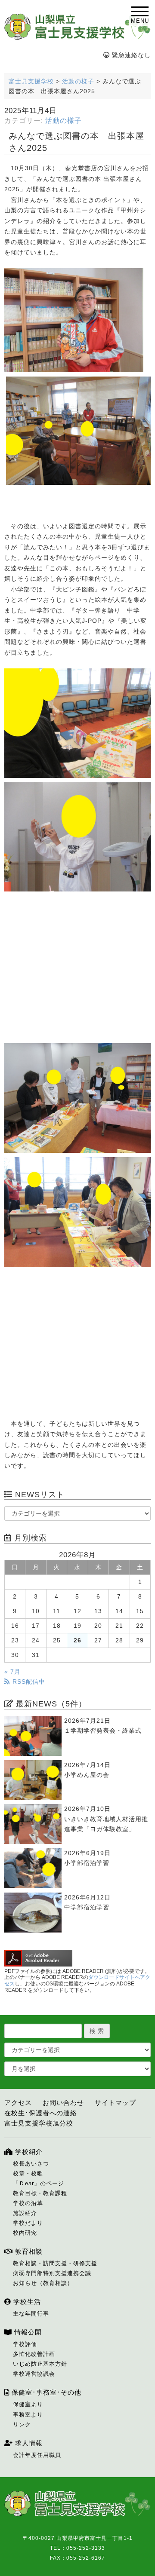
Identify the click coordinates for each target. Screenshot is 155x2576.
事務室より (28, 2415)
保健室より (28, 2404)
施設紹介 (25, 2213)
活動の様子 (64, 121)
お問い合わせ (63, 2103)
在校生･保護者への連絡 (41, 2113)
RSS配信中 (28, 1682)
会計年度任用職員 (37, 2455)
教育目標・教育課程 (40, 2193)
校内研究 (25, 2233)
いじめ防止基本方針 (40, 2364)
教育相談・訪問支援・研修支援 (55, 2263)
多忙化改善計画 (34, 2354)
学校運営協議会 (34, 2374)
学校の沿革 (28, 2203)
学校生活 (26, 2302)
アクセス (18, 2103)
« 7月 (12, 1672)
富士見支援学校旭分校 (39, 2123)
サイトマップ (115, 2103)
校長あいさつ (31, 2164)
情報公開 (27, 2332)
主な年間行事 (31, 2314)
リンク (22, 2424)
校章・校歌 (28, 2173)
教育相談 (28, 2251)
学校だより (28, 2223)
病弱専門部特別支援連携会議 (52, 2273)
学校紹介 (28, 2152)
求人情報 (28, 2443)
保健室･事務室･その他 (45, 2392)
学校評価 (25, 2344)
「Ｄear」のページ (39, 2183)
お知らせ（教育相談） (43, 2283)
